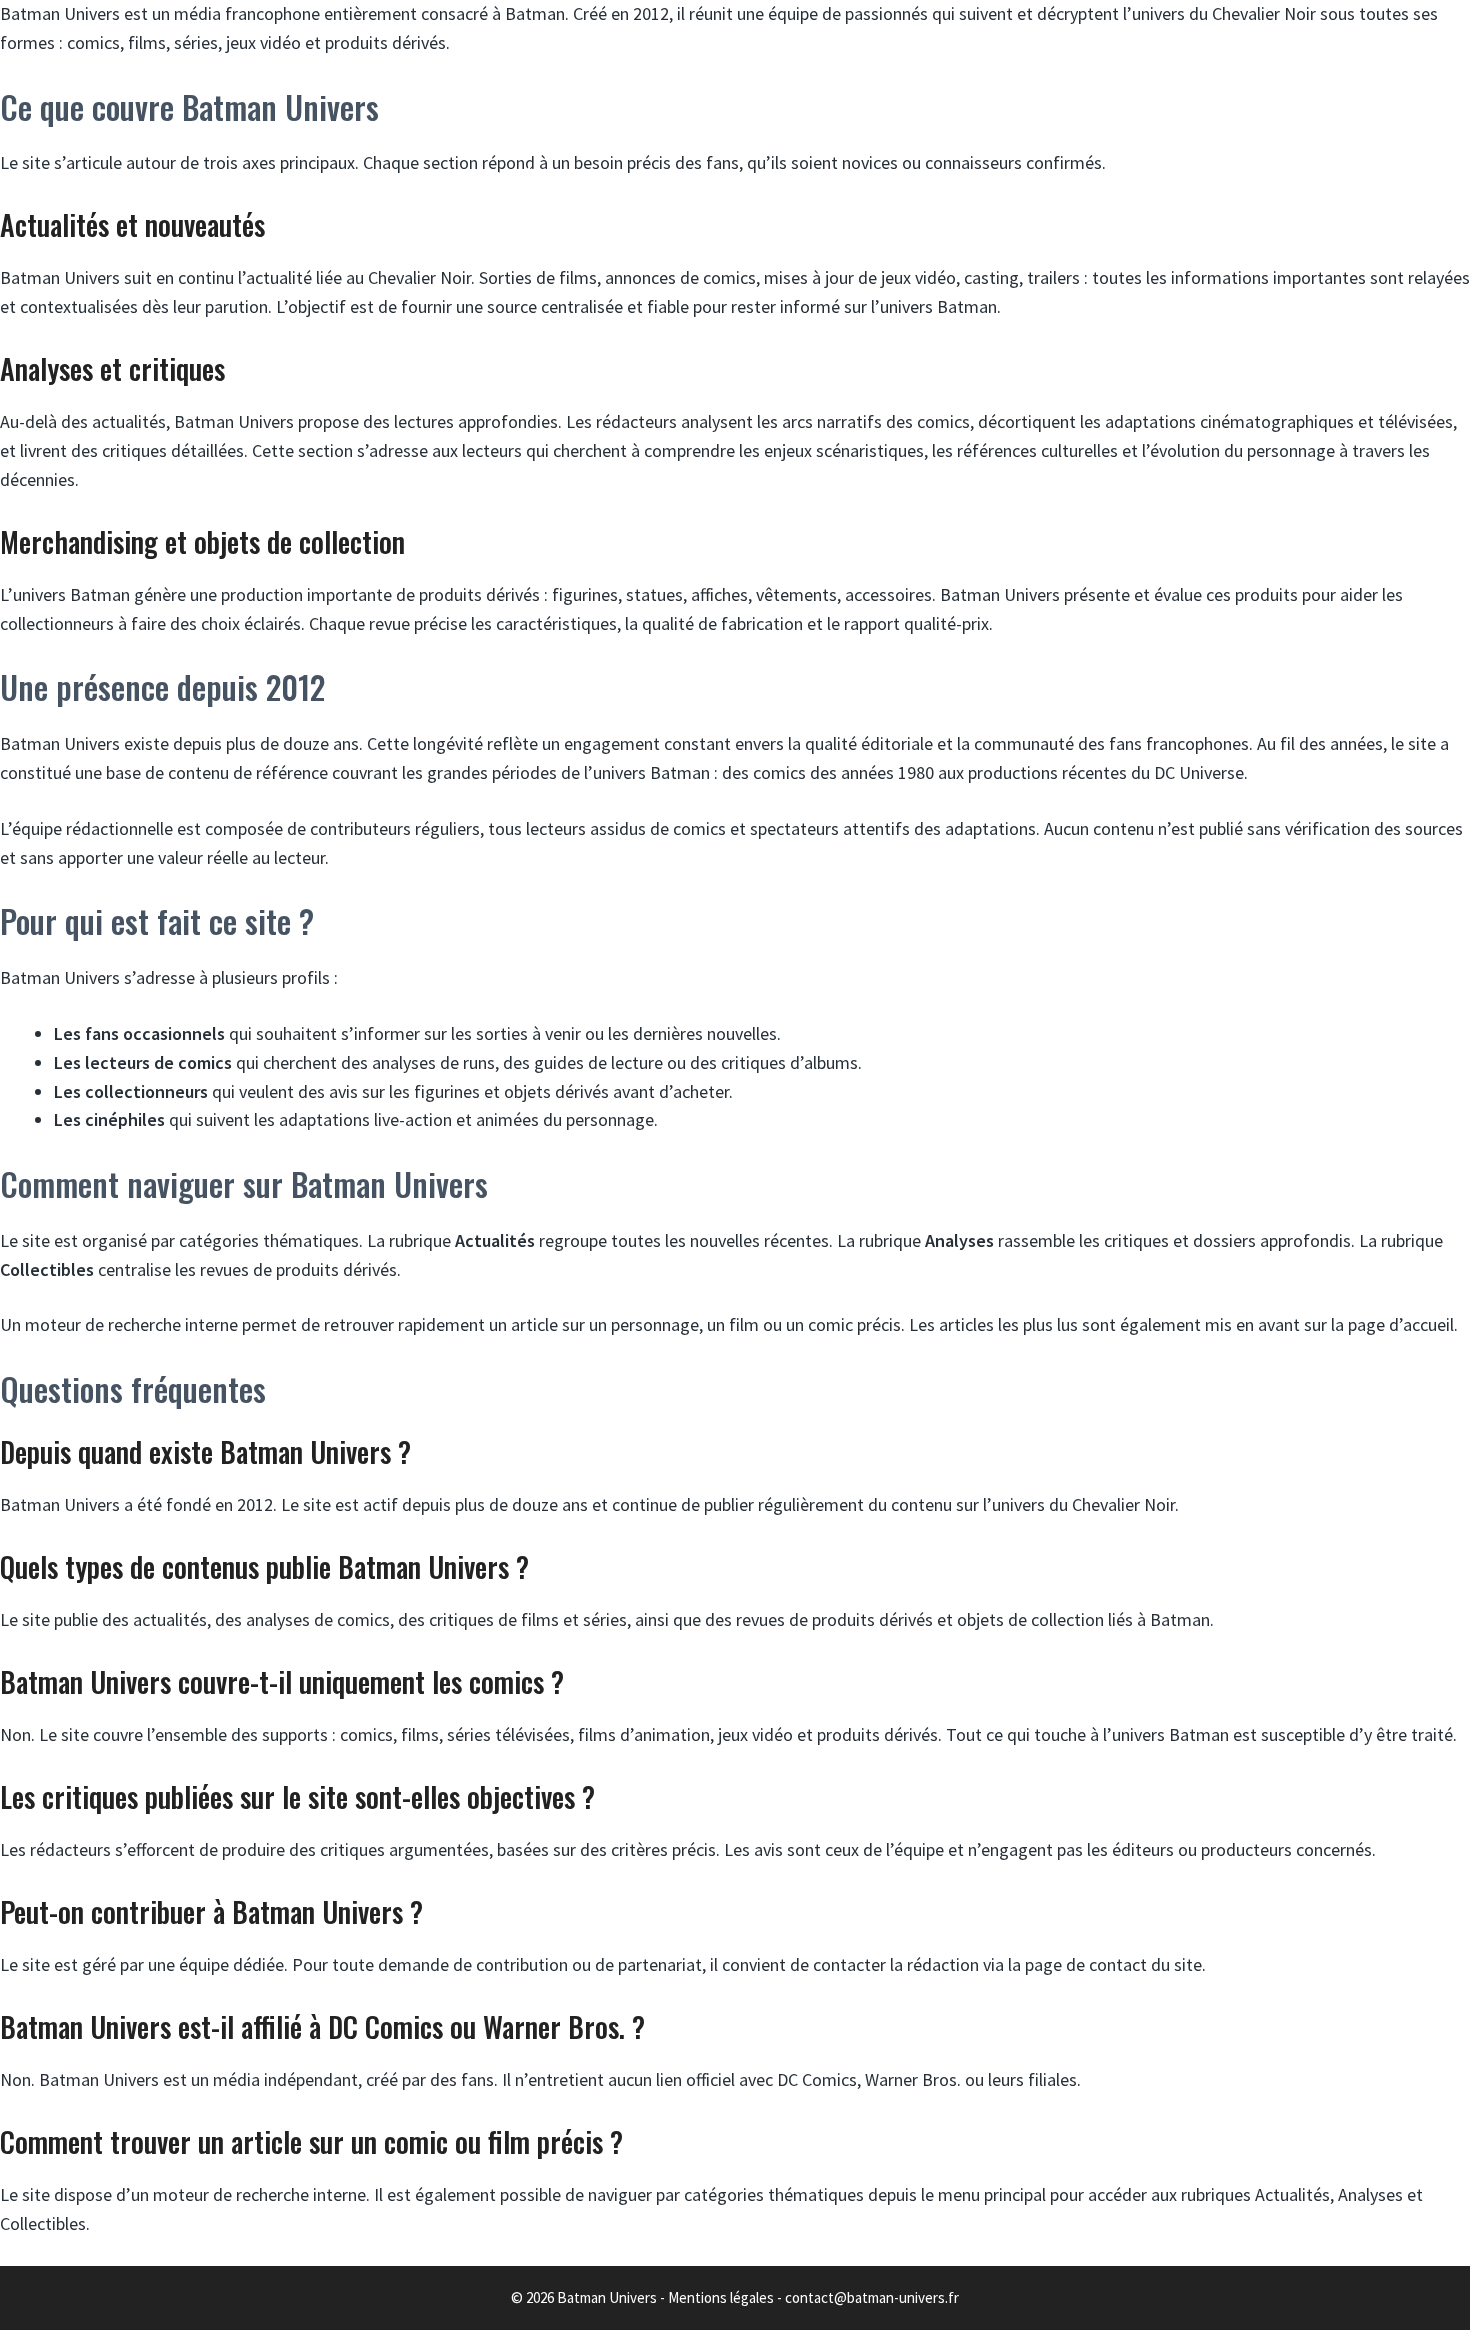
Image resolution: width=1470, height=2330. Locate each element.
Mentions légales (721, 2297)
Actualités (498, 179)
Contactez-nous (952, 179)
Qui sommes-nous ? (714, 179)
